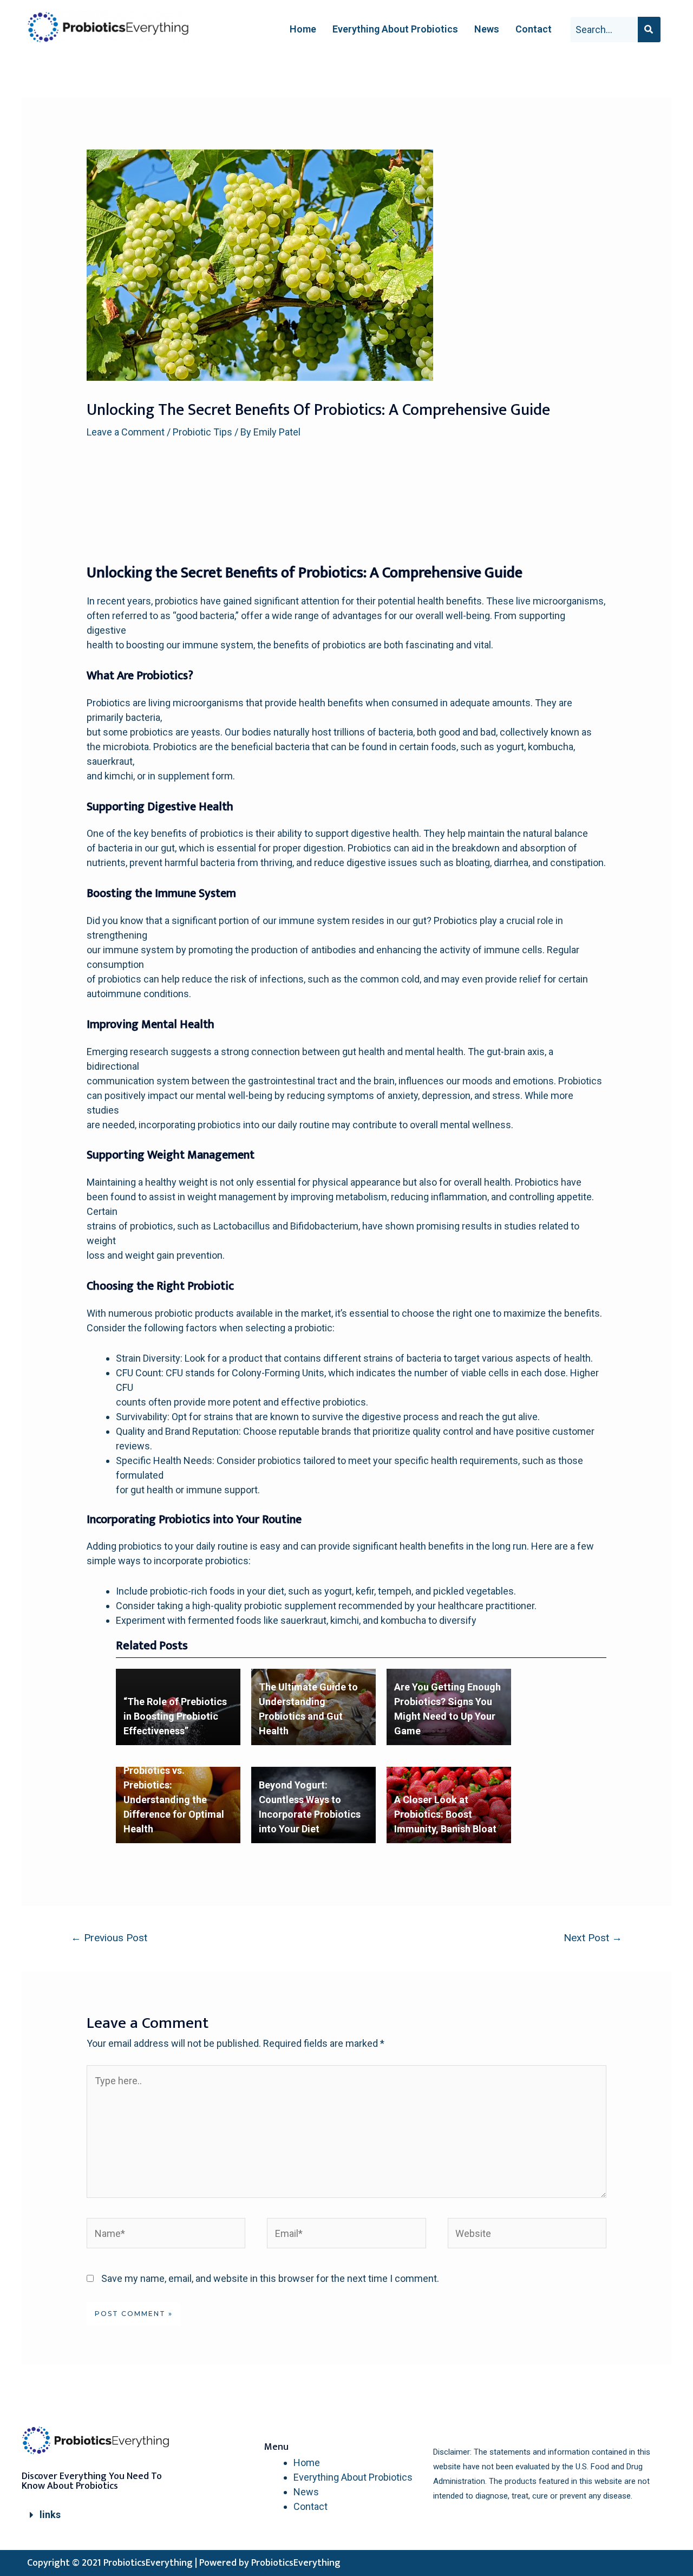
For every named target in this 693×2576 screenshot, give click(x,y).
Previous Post (109, 1938)
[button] (103, 2515)
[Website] (527, 2235)
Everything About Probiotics (395, 29)
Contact (534, 29)
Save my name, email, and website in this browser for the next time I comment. (270, 2278)
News (487, 29)
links (50, 2515)
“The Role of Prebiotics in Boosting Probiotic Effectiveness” (175, 1716)
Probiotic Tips (202, 432)
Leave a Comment (126, 432)
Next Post (593, 1938)
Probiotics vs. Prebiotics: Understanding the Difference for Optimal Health (174, 1800)
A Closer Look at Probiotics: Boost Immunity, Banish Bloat (445, 1814)
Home (303, 29)
